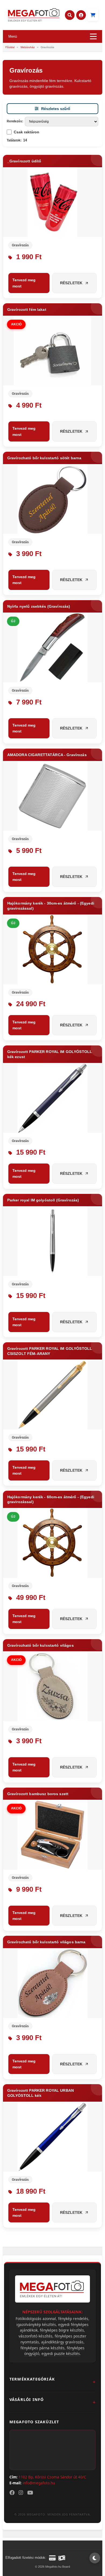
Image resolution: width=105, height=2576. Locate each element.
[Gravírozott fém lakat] (53, 351)
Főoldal (10, 47)
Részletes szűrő (56, 109)
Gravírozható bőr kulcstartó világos (41, 1645)
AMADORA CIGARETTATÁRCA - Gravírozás (47, 755)
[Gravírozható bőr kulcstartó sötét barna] (53, 499)
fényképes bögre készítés (62, 2330)
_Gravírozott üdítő (24, 161)
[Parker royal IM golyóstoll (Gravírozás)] (53, 1241)
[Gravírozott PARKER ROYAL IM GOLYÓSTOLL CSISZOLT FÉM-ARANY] (53, 1394)
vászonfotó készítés (36, 2336)
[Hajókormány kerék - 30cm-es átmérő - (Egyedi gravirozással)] (53, 949)
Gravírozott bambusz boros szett (38, 1794)
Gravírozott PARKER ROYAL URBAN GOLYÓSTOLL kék (41, 2093)
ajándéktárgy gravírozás (62, 2342)
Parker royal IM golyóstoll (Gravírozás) (43, 1200)
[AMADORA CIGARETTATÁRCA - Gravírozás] (53, 796)
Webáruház (28, 47)
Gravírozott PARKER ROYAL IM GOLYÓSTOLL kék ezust (50, 1054)
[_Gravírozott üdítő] (53, 202)
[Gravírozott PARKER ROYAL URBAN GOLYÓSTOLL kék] (53, 2137)
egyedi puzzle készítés (61, 2353)
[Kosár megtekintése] (93, 15)
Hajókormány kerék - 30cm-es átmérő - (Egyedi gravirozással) (51, 906)
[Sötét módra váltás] (95, 2558)
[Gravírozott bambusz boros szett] (53, 1835)
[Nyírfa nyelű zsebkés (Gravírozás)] (53, 647)
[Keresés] (70, 15)
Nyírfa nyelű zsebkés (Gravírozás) (39, 606)
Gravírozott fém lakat (27, 309)
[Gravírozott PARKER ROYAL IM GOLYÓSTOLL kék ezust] (53, 1098)
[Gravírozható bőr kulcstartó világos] (53, 1686)
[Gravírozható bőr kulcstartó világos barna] (53, 1983)
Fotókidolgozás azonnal (36, 2319)
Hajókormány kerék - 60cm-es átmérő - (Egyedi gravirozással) (51, 1499)
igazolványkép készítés (36, 2324)
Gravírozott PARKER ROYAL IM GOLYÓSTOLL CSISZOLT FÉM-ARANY (50, 1351)
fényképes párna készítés (43, 2348)
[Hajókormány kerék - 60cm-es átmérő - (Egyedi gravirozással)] (53, 1543)
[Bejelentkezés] (81, 15)
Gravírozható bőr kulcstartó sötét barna (44, 458)
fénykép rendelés (73, 2319)
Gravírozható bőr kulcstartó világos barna (46, 1942)
